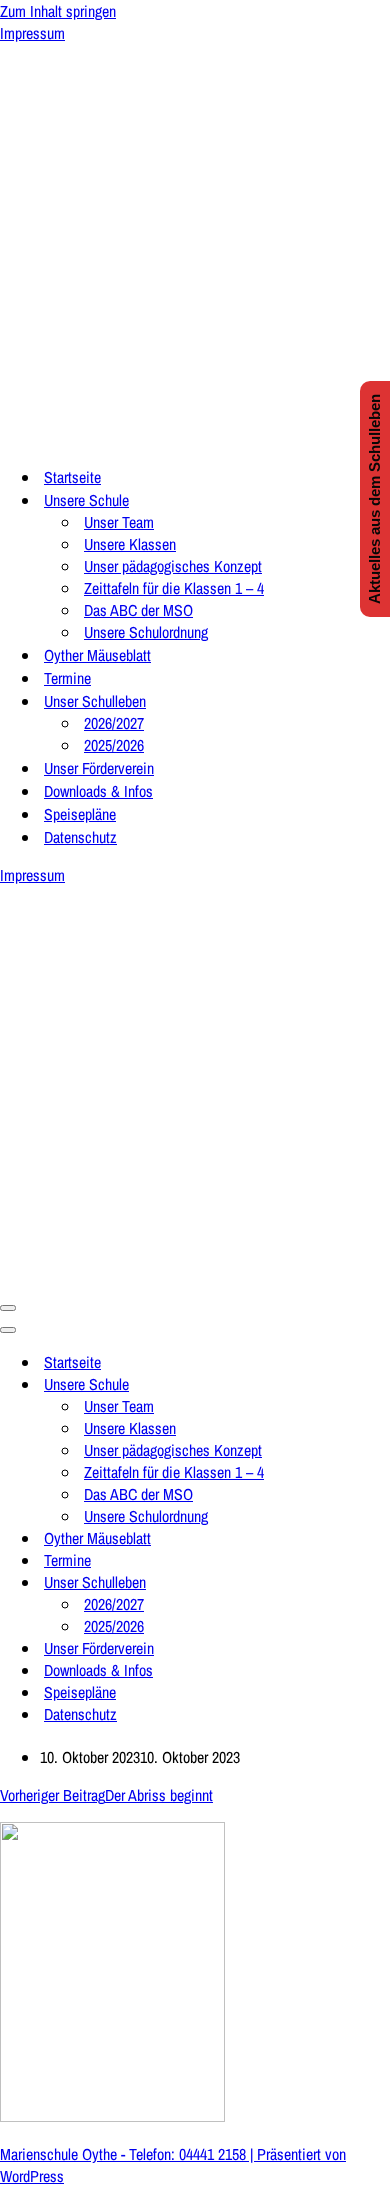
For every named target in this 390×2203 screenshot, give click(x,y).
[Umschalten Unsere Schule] (350, 1384)
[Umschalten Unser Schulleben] (350, 1582)
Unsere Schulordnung (146, 632)
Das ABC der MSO (138, 610)
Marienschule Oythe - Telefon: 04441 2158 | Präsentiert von (173, 2154)
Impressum (32, 33)
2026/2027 (114, 723)
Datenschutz (80, 837)
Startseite (72, 477)
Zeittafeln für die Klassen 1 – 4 (174, 588)
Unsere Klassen (130, 544)
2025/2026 (114, 745)
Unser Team (119, 522)
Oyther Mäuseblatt (97, 655)
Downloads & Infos (98, 791)
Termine (67, 678)
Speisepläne (80, 814)
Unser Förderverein (99, 768)
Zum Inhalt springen (58, 11)
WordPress (32, 2176)
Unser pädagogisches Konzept (173, 566)
